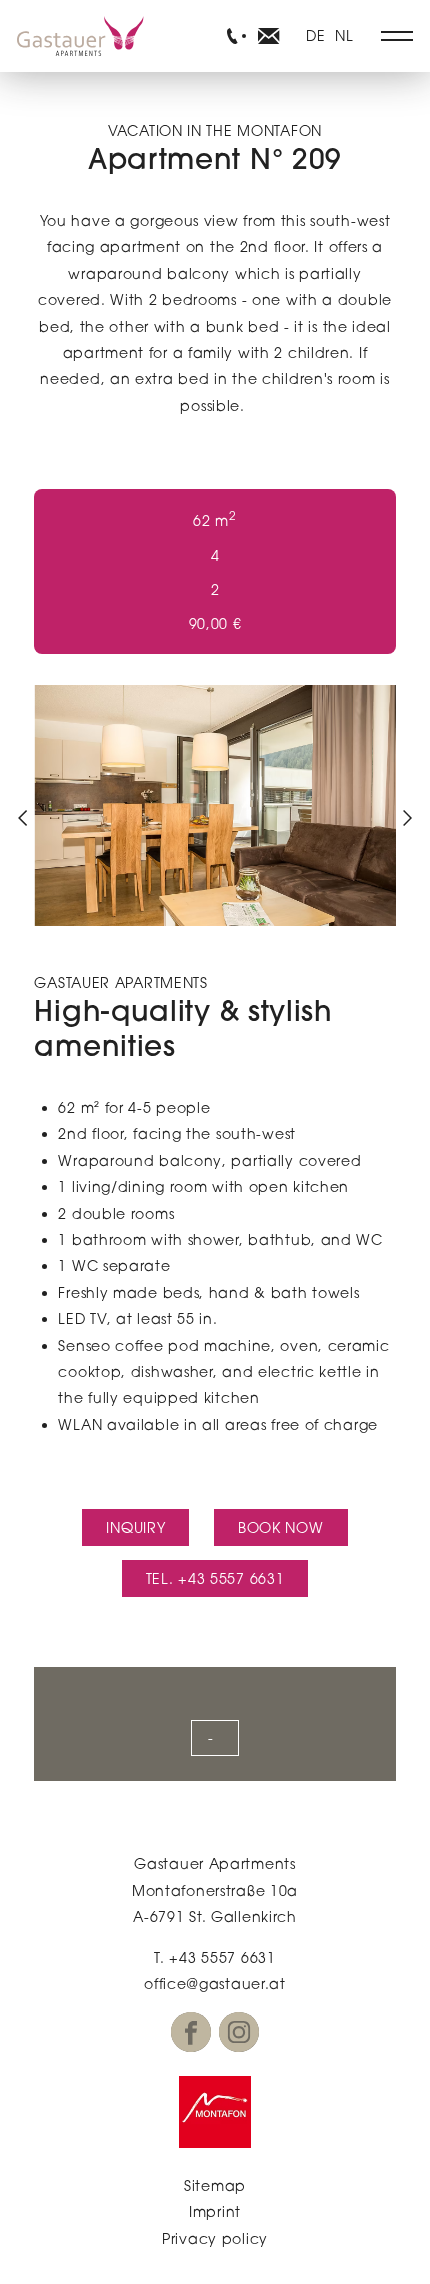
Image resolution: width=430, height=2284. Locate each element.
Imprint (215, 2211)
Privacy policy (215, 2238)
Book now (281, 1527)
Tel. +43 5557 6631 (215, 1578)
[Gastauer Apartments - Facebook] (191, 2032)
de (315, 35)
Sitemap (215, 2185)
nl (344, 35)
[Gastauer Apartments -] (232, 36)
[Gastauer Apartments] (80, 36)
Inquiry (135, 1527)
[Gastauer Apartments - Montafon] (215, 2112)
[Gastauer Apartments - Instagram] (239, 2032)
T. (214, 1957)
